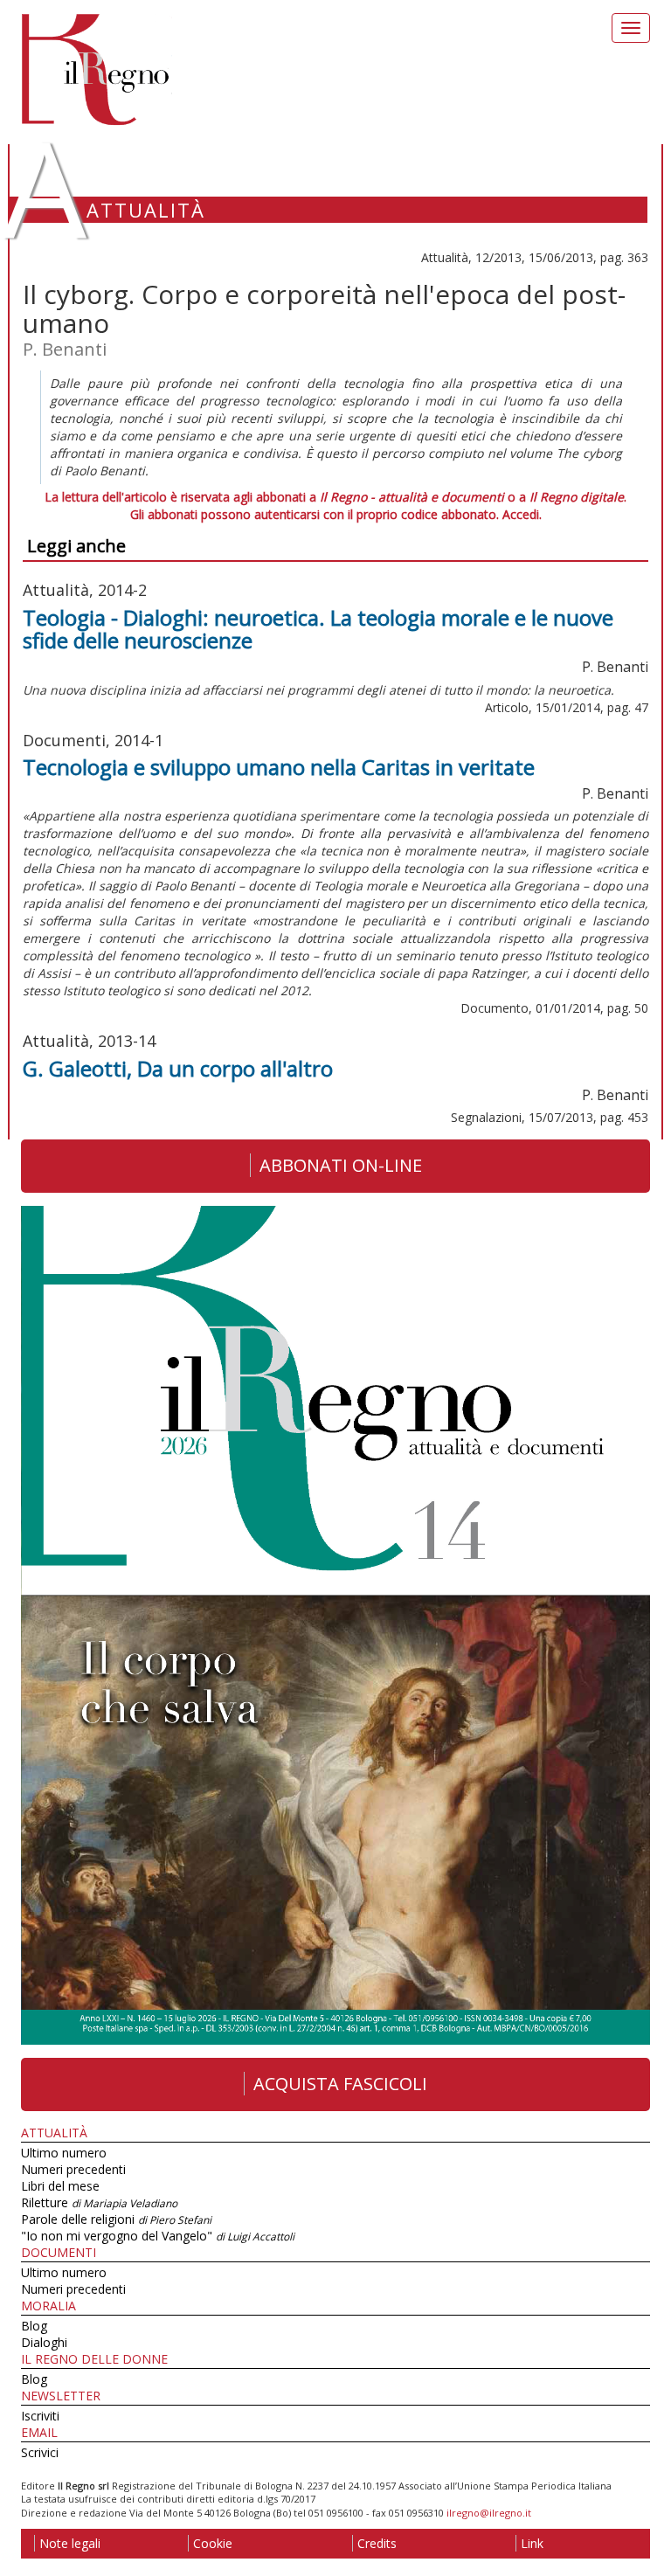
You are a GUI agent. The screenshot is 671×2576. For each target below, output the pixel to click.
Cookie (213, 2543)
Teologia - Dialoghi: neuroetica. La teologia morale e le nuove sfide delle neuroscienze (318, 629)
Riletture (99, 2202)
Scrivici (40, 2452)
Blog (34, 2326)
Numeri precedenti (73, 2169)
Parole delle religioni (116, 2219)
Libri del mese (60, 2186)
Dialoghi (44, 2342)
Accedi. (522, 514)
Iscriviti (40, 2416)
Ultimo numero (64, 2153)
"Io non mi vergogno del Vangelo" (158, 2236)
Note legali (70, 2543)
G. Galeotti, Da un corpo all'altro (178, 1068)
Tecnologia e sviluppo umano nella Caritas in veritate (279, 767)
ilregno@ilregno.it (489, 2513)
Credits (377, 2543)
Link (532, 2543)
